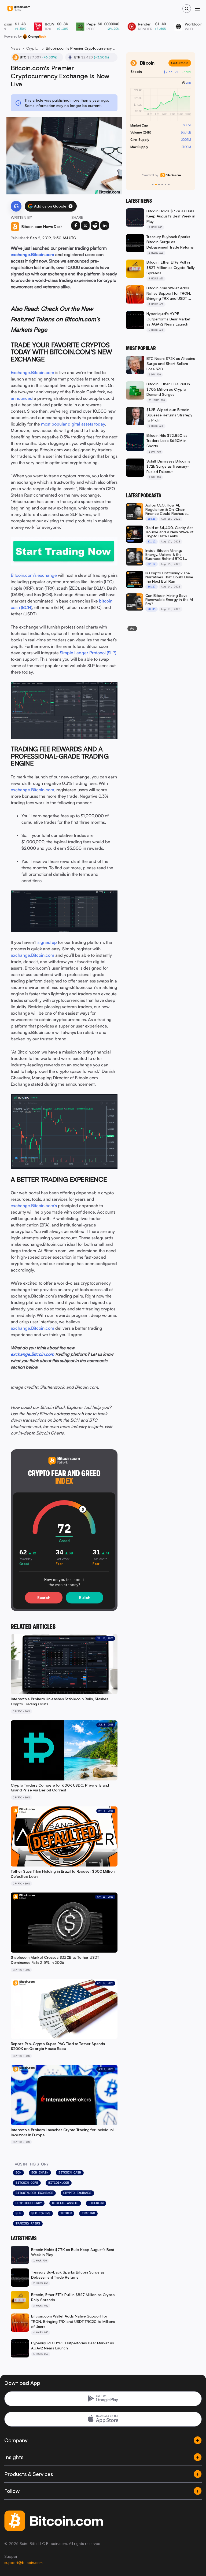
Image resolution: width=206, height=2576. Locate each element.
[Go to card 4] (162, 184)
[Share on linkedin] (105, 226)
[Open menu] (197, 9)
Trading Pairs (28, 2223)
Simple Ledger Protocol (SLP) (88, 653)
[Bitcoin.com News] (19, 9)
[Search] (187, 9)
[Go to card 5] (165, 184)
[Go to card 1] (153, 184)
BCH (18, 2172)
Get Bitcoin (180, 63)
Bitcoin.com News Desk (42, 226)
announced (22, 398)
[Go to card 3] (159, 184)
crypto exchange (77, 2193)
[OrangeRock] (34, 36)
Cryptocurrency (29, 2203)
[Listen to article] (16, 206)
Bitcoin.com (59, 2183)
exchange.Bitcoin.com (32, 254)
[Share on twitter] (85, 226)
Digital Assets (65, 2203)
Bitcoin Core (27, 2183)
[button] (71, 206)
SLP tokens (41, 2213)
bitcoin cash (70, 2172)
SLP (18, 2213)
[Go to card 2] (156, 184)
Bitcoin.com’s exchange (34, 575)
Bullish (85, 1597)
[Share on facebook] (76, 226)
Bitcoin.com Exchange (34, 2193)
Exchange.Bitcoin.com (32, 372)
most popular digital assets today (73, 424)
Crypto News (33, 48)
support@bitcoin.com (23, 2562)
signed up (47, 942)
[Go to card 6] (169, 184)
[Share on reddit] (95, 226)
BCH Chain (40, 2172)
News (16, 48)
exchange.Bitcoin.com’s (34, 1206)
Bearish (44, 1597)
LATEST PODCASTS (144, 496)
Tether (66, 2213)
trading (88, 2213)
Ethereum (96, 2203)
